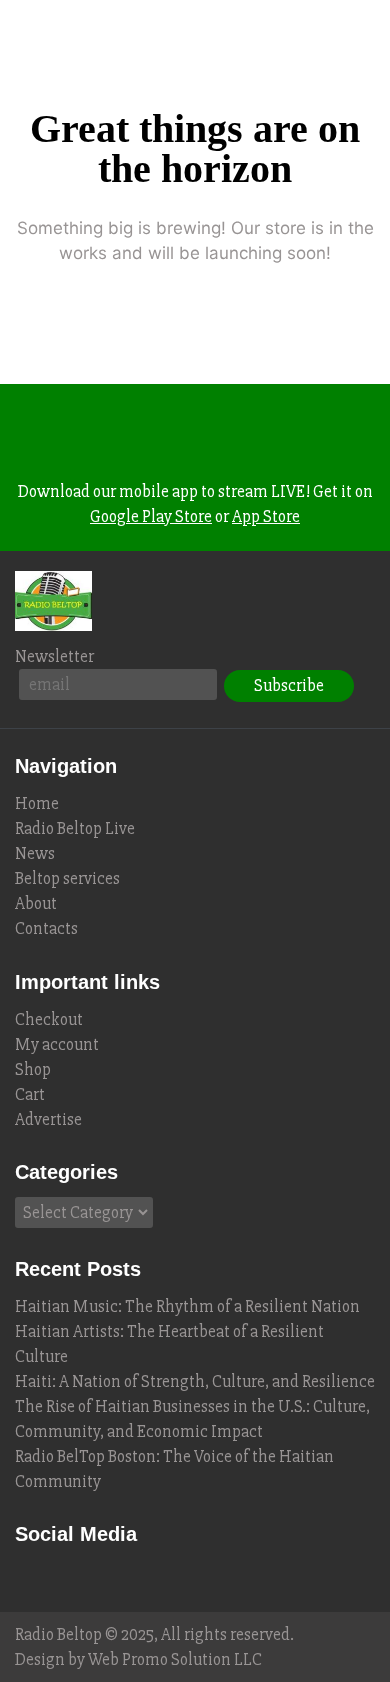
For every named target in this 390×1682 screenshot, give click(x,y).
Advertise (48, 1119)
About (36, 903)
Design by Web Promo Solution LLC (138, 1659)
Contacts (46, 928)
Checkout (49, 1019)
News (35, 853)
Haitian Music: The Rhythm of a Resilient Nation (187, 1306)
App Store (266, 516)
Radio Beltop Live (75, 828)
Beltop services (67, 878)
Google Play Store (151, 516)
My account (57, 1044)
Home (37, 803)
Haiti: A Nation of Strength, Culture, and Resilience (195, 1381)
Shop (33, 1069)
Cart (30, 1094)
